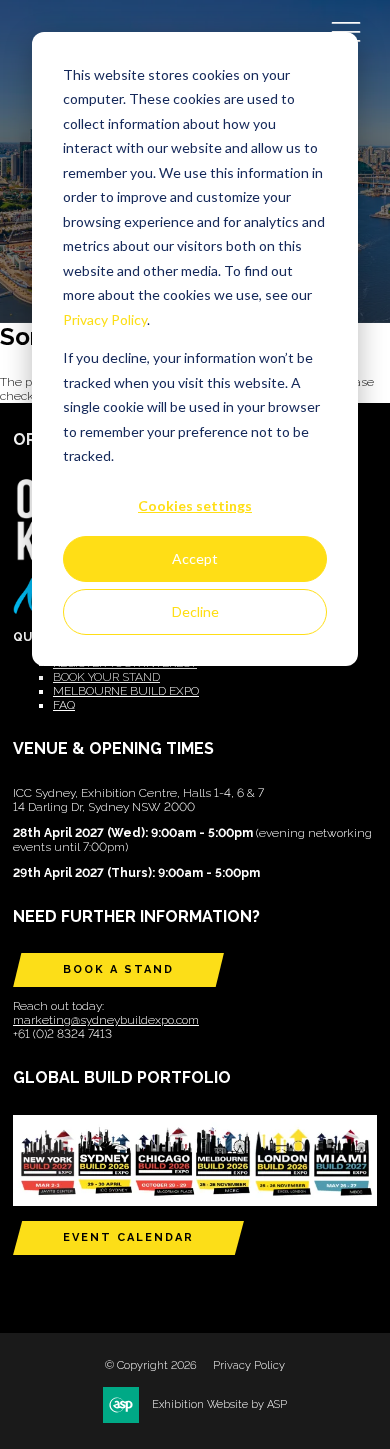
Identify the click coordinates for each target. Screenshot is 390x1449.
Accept (195, 558)
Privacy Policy (105, 319)
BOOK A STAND (118, 969)
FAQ (64, 705)
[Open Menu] (346, 31)
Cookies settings (195, 505)
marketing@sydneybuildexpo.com (106, 1020)
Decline (195, 611)
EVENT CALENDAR (128, 1237)
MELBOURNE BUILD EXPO (126, 691)
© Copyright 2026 (151, 1365)
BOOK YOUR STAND (106, 677)
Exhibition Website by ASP (219, 1404)
